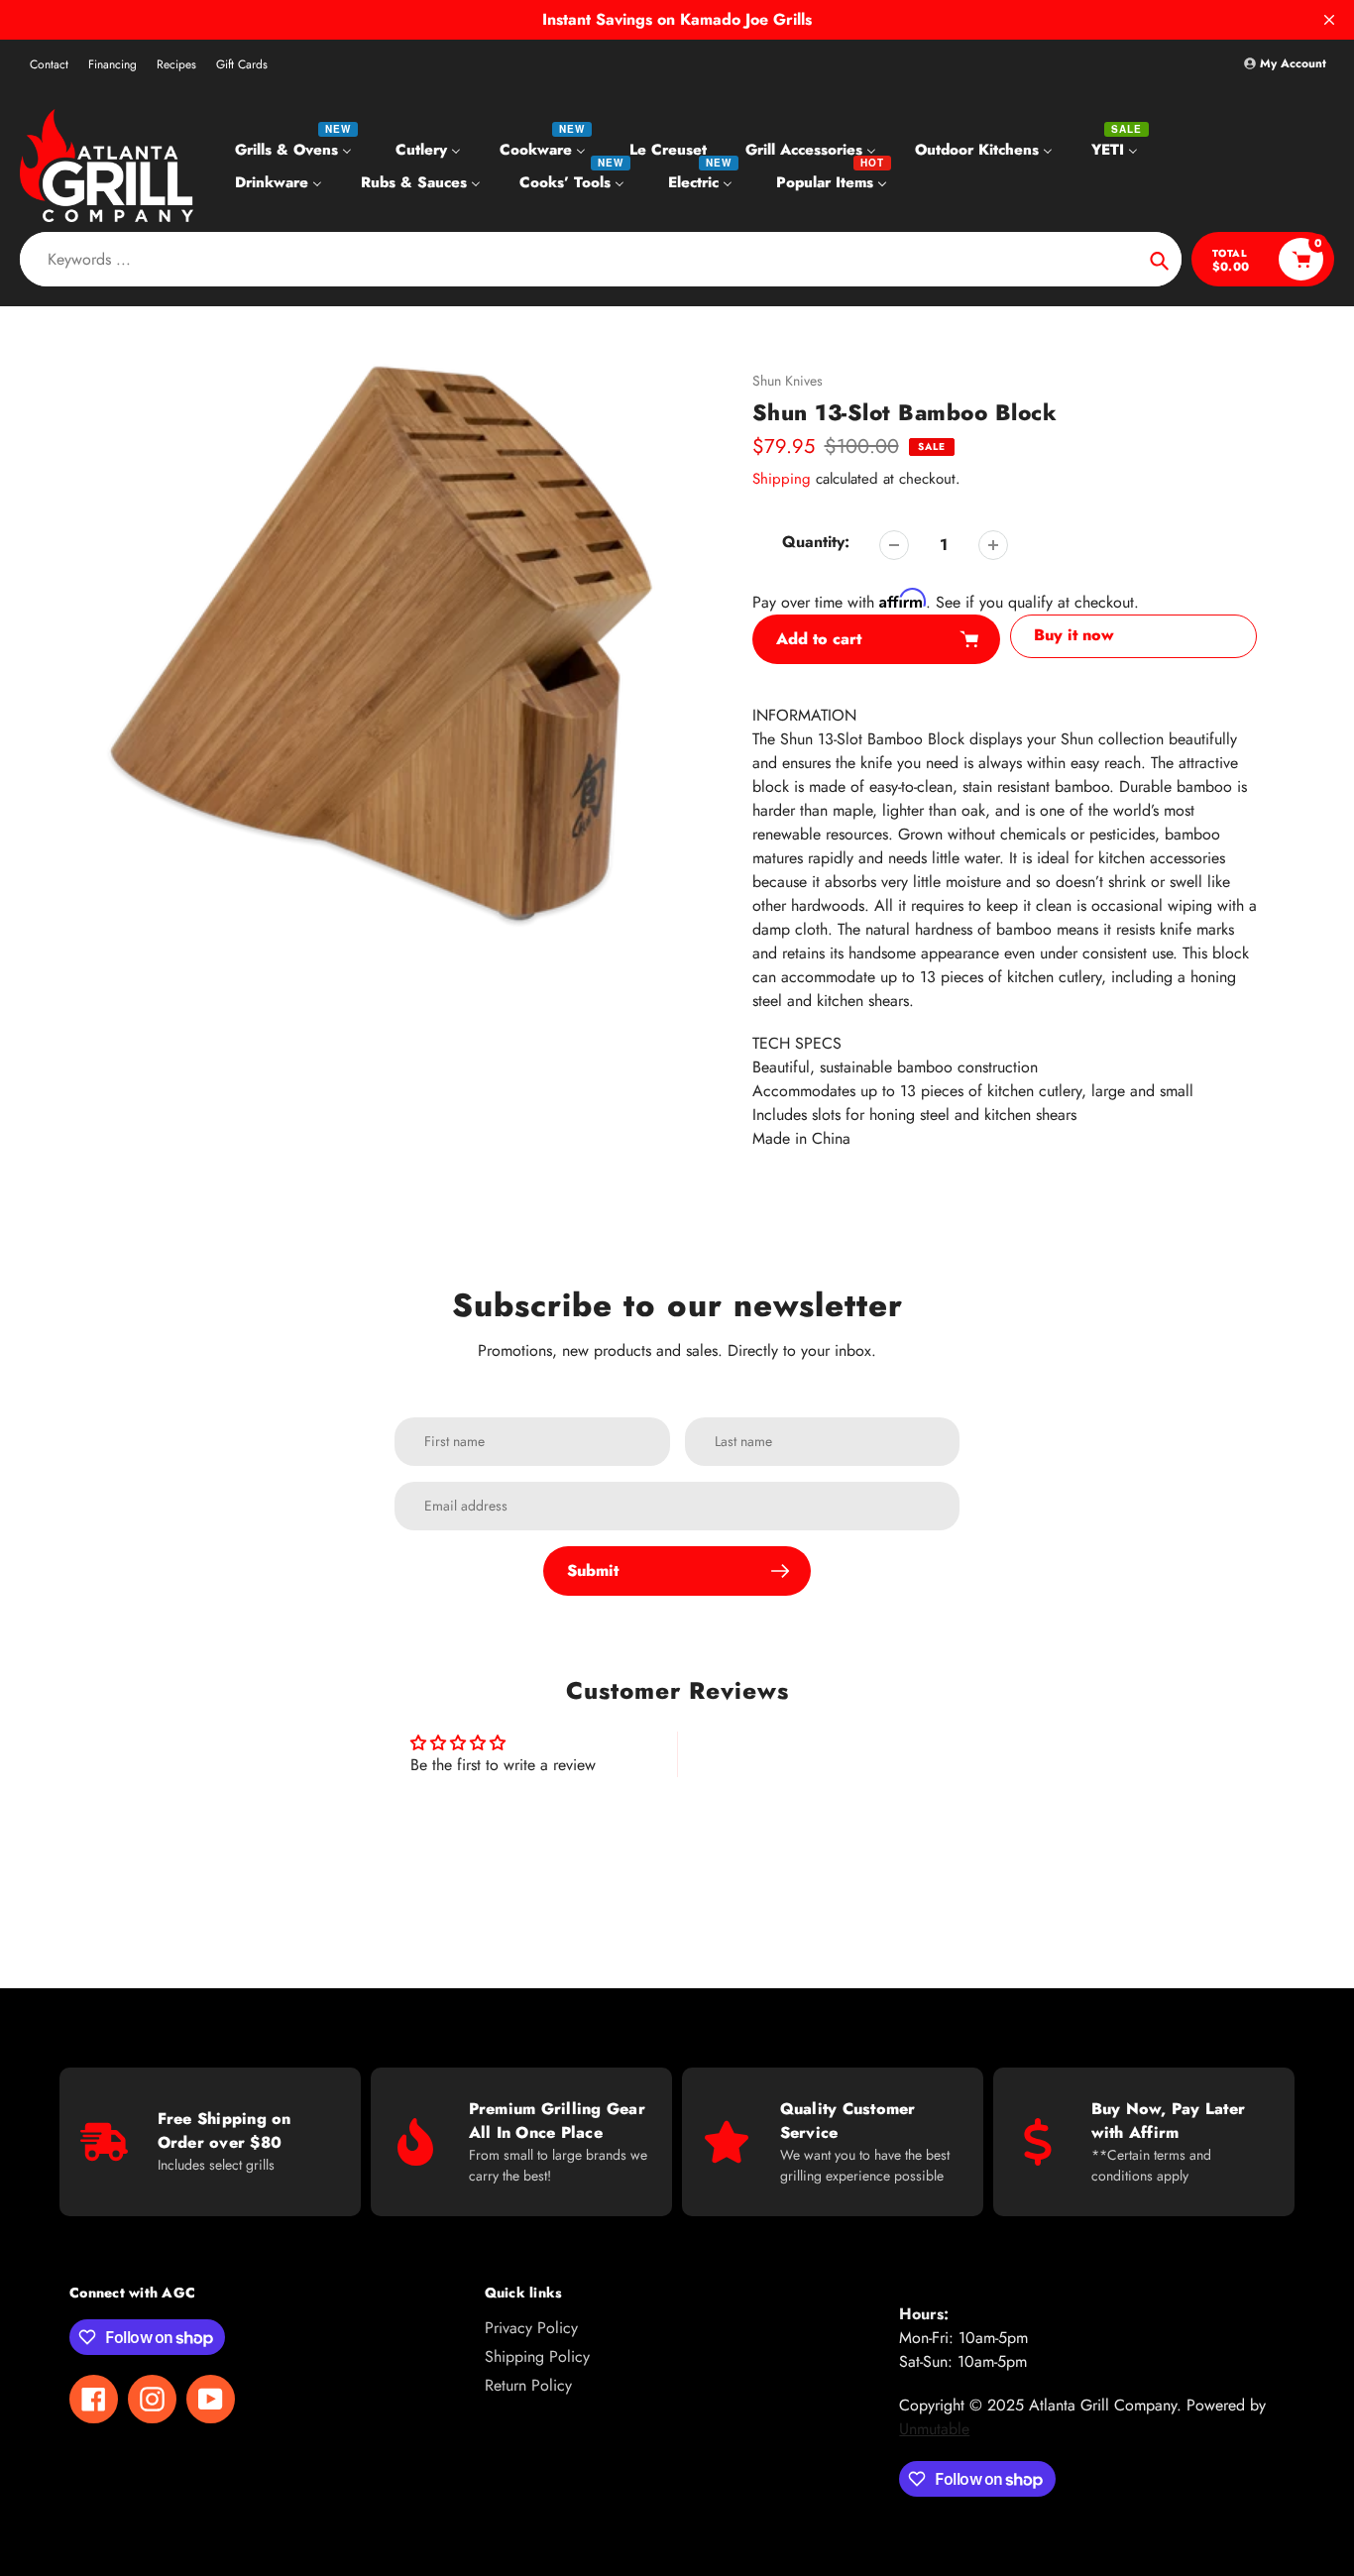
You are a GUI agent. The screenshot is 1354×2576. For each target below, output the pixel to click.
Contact (49, 64)
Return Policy (528, 2385)
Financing (113, 64)
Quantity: (816, 542)
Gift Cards (242, 64)
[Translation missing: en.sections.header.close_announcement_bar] (1329, 20)
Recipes (176, 64)
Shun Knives (788, 381)
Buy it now (1074, 635)
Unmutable (934, 2429)
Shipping (782, 479)
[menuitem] (296, 149)
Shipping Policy (537, 2356)
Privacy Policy (531, 2328)
